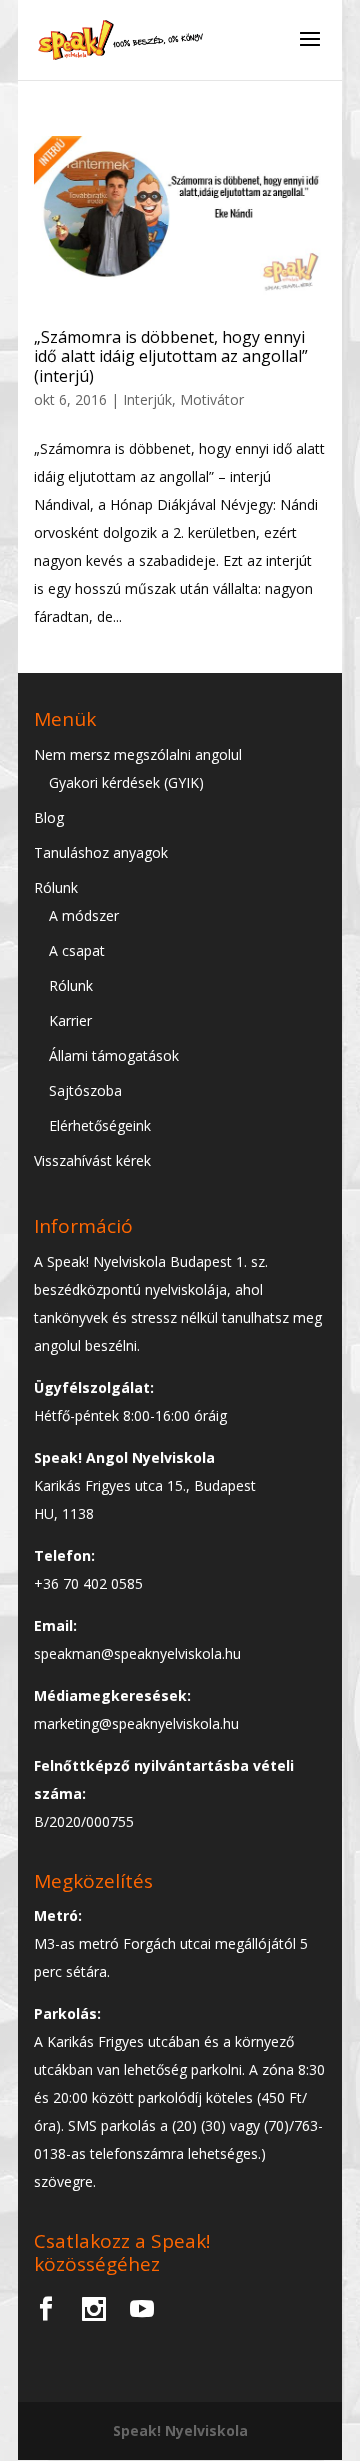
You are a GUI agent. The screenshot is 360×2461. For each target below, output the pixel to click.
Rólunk (56, 887)
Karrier (70, 1020)
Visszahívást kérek (92, 1160)
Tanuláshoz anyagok (101, 852)
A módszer (84, 915)
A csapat (77, 950)
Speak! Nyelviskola (180, 2430)
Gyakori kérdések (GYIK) (126, 782)
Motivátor (212, 399)
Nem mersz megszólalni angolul (138, 754)
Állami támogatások (114, 1055)
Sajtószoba (85, 1090)
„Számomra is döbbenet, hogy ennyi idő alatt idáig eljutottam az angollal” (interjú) (171, 356)
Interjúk (147, 399)
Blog (49, 817)
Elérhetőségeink (100, 1125)
